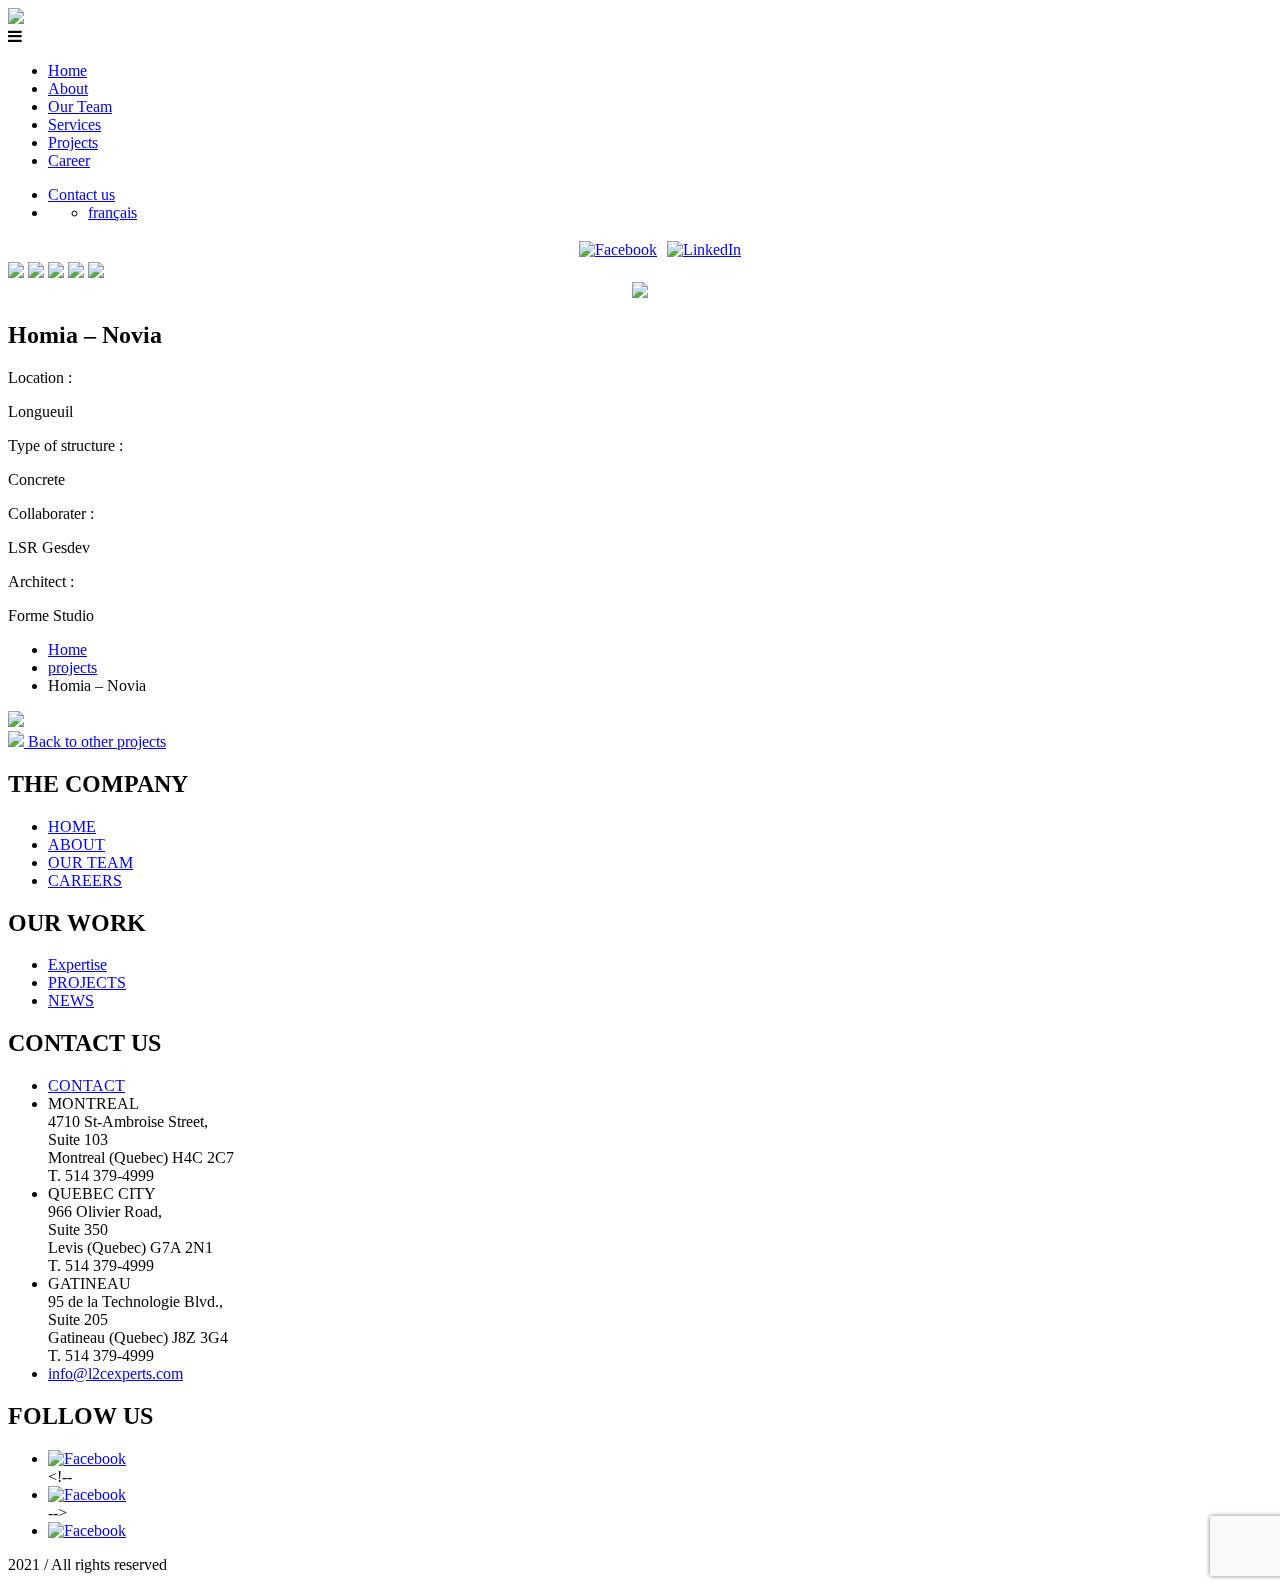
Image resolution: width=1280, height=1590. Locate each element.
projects (72, 667)
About (68, 88)
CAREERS (85, 880)
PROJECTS (87, 982)
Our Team (80, 106)
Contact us (81, 194)
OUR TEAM (90, 862)
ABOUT (76, 844)
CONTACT (86, 1085)
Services (74, 124)
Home (67, 70)
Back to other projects (95, 741)
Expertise (77, 964)
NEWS (71, 1000)
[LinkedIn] (704, 249)
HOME (72, 826)
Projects (73, 142)
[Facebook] (618, 249)
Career (69, 160)
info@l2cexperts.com (115, 1373)
